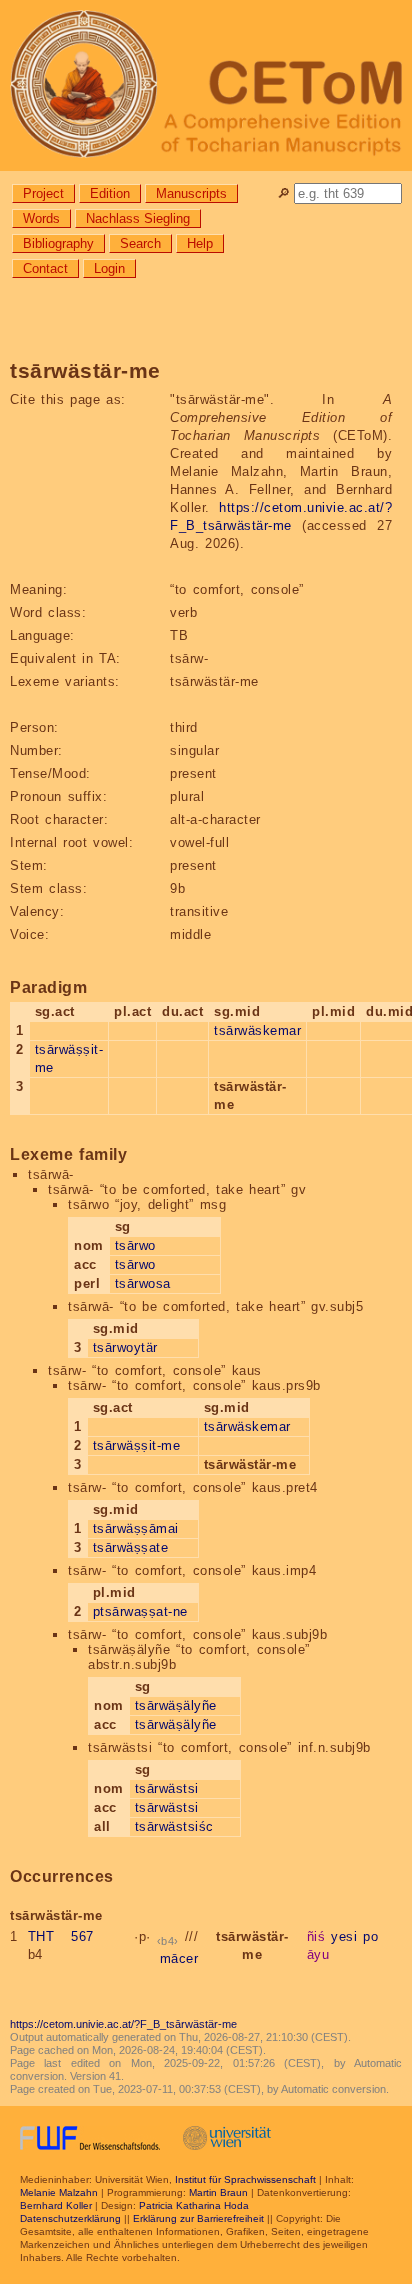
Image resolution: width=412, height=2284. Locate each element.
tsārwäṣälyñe (176, 1705)
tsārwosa (143, 1283)
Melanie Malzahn (59, 2192)
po (370, 1936)
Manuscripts (191, 193)
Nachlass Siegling (138, 218)
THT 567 (61, 1936)
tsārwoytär (125, 1347)
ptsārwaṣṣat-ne (140, 1611)
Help (200, 243)
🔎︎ (283, 193)
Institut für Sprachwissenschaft (245, 2179)
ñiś (316, 1936)
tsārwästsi (167, 1788)
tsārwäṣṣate (131, 1547)
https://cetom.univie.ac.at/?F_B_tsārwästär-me (123, 2024)
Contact (45, 268)
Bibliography (58, 243)
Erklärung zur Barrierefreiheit (198, 2218)
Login (109, 268)
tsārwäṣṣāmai (136, 1528)
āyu (318, 1954)
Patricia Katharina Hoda (194, 2205)
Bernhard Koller (56, 2205)
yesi (344, 1936)
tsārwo (135, 1245)
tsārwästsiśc (174, 1826)
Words (41, 218)
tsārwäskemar (257, 1030)
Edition (110, 193)
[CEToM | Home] (206, 85)
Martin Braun (218, 2192)
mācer (179, 1958)
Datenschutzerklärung (70, 2218)
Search (140, 243)
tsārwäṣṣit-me (137, 1445)
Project (43, 193)
